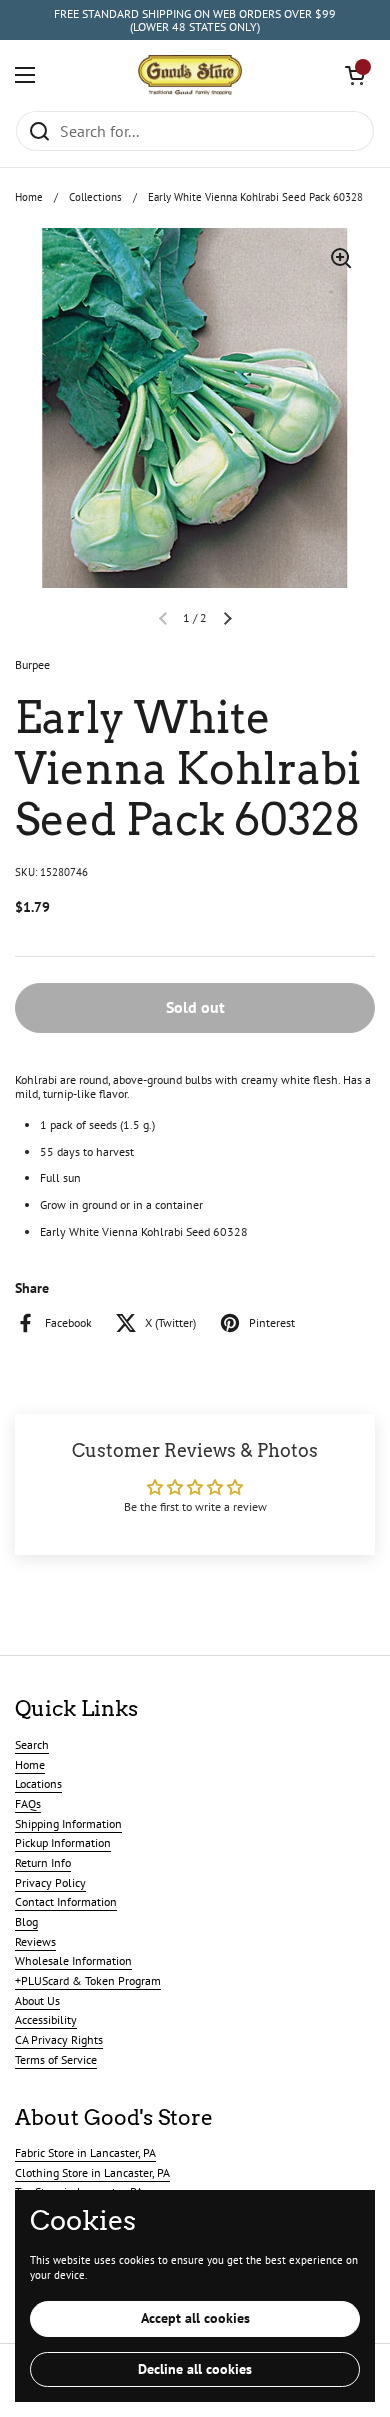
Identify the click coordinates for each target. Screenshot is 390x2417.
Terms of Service (56, 2059)
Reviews (35, 1941)
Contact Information (66, 1901)
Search (32, 1744)
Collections (95, 197)
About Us (37, 2000)
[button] (355, 75)
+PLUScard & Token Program (88, 1980)
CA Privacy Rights (59, 2039)
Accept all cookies (195, 2318)
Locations (38, 1783)
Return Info (43, 1862)
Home (29, 197)
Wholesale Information (73, 1960)
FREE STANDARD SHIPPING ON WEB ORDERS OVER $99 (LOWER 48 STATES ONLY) (195, 20)
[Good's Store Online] (190, 75)
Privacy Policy (50, 1882)
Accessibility (46, 2019)
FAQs (28, 1803)
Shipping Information (68, 1823)
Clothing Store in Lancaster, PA (92, 2172)
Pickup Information (63, 1842)
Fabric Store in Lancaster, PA (85, 2152)
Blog (26, 1921)
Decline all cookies (195, 2369)
